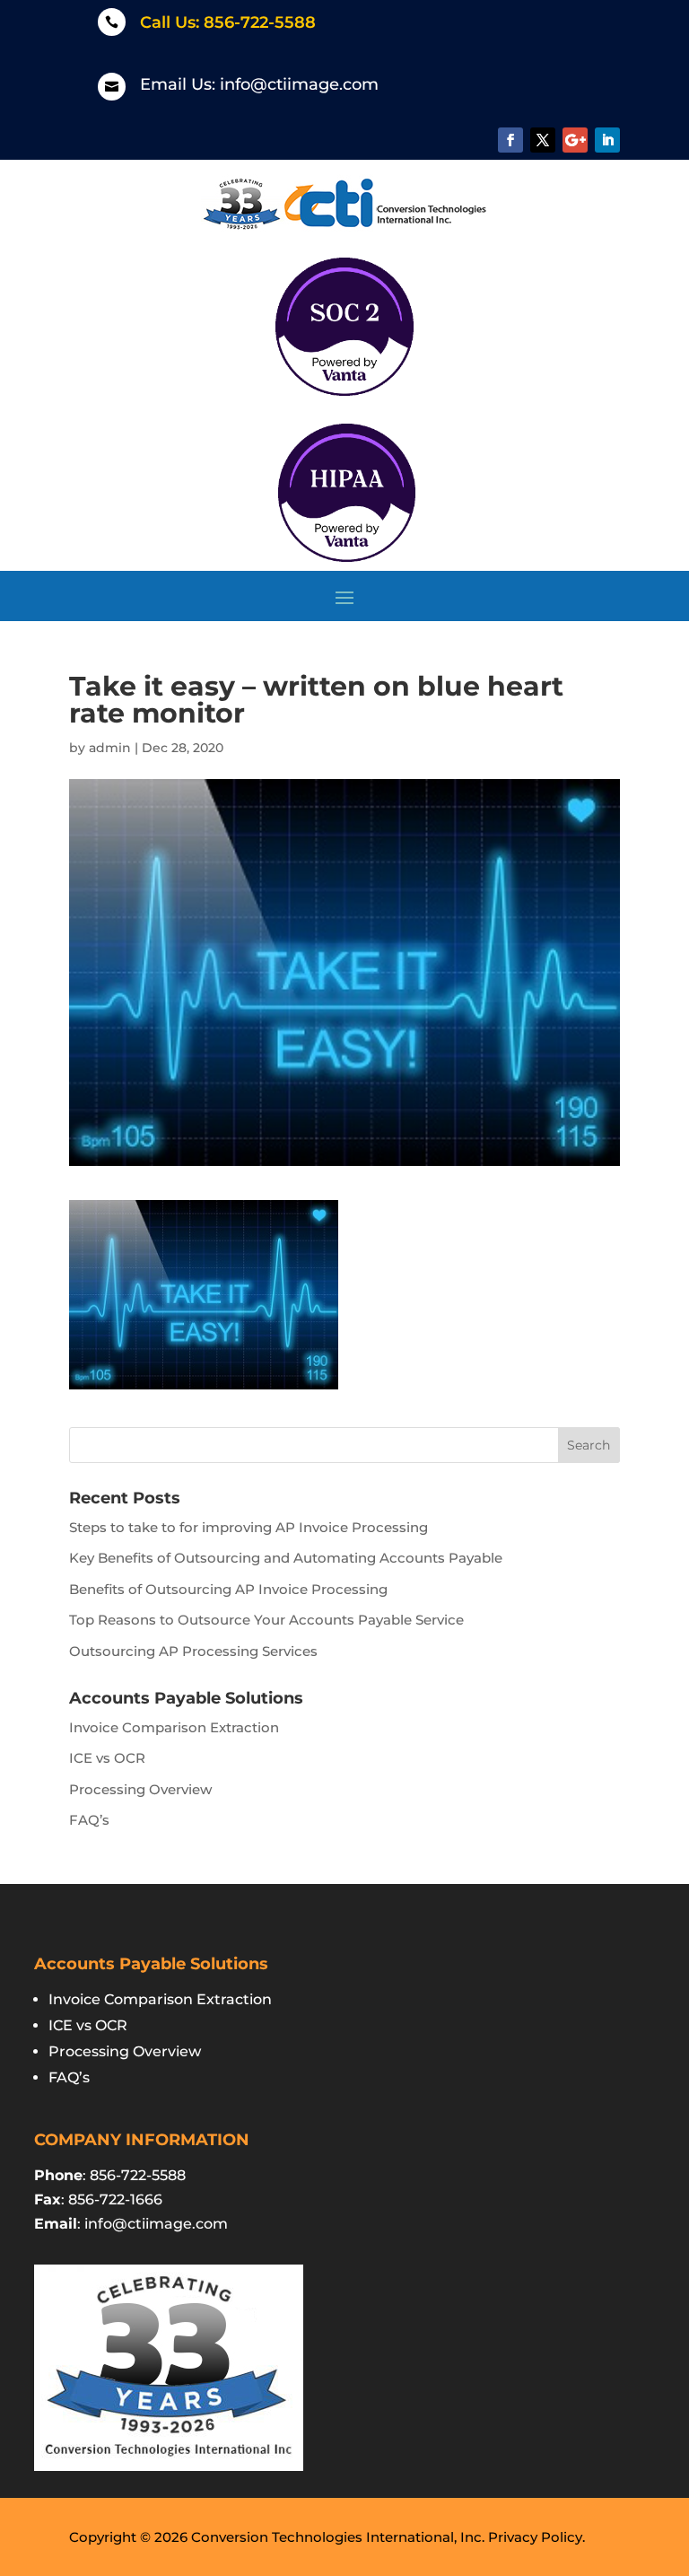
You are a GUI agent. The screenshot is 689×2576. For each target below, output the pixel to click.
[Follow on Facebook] (510, 140)
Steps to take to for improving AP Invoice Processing (249, 1527)
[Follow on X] (543, 140)
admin (110, 748)
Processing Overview (140, 1789)
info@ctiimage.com (299, 84)
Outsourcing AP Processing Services (193, 1651)
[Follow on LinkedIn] (607, 140)
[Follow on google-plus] (575, 140)
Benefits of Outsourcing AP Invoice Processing (228, 1589)
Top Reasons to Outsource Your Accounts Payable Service (266, 1620)
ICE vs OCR (107, 1758)
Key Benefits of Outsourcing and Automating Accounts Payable (286, 1558)
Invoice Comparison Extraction (174, 1727)
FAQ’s (89, 1820)
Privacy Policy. (536, 2537)
